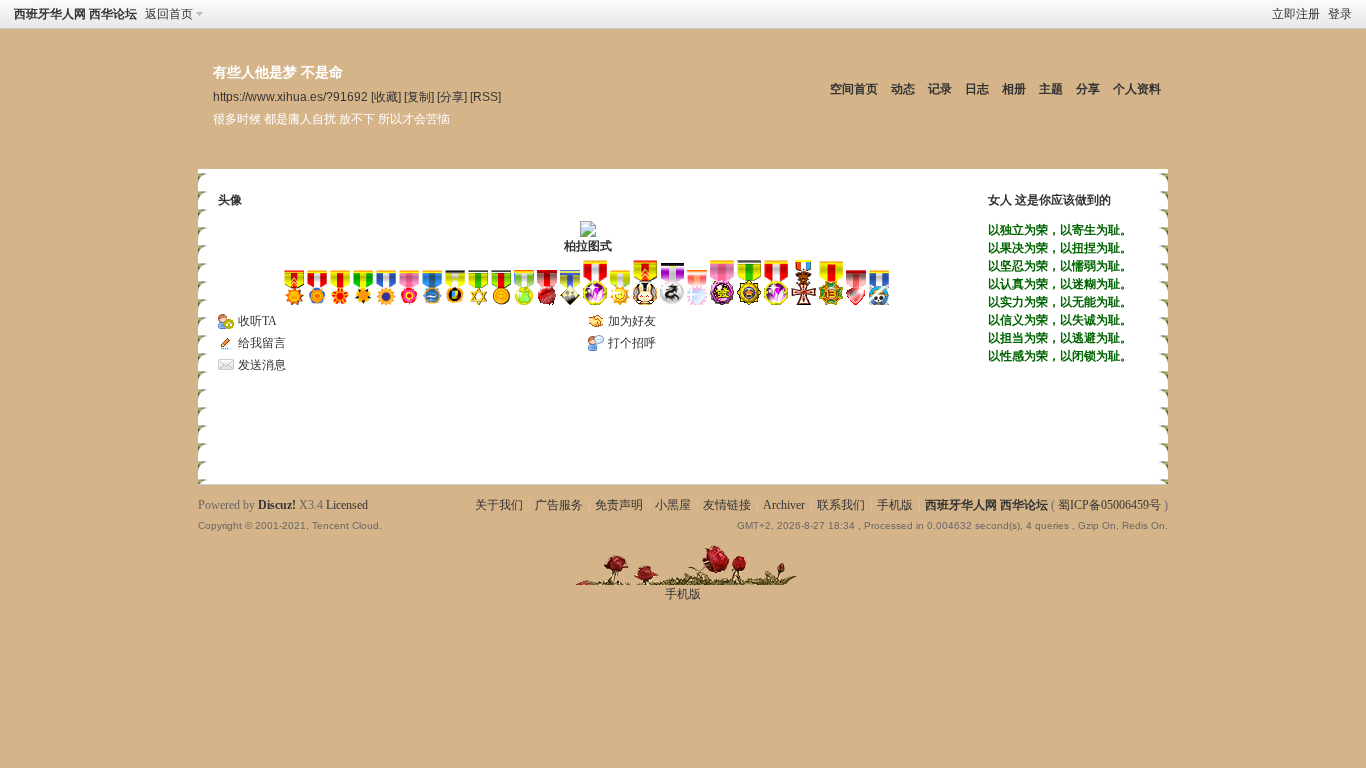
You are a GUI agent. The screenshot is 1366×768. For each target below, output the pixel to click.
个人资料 (1137, 89)
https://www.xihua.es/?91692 (290, 96)
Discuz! (277, 505)
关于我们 (499, 505)
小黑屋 (673, 505)
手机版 (895, 505)
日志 (977, 89)
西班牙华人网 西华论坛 (75, 14)
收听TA (257, 321)
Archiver (784, 505)
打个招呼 (632, 343)
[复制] (419, 96)
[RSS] (485, 96)
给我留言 (262, 343)
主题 (1051, 89)
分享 (1088, 89)
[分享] (452, 96)
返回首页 (169, 14)
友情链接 (727, 505)
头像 (230, 200)
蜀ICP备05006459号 (1109, 505)
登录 (1340, 14)
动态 (903, 89)
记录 (940, 89)
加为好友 (632, 321)
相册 (1014, 89)
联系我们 (841, 505)
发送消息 (262, 365)
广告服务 (559, 505)
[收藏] (386, 96)
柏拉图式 (588, 246)
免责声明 (619, 505)
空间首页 (854, 89)
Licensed (347, 505)
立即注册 (1296, 14)
